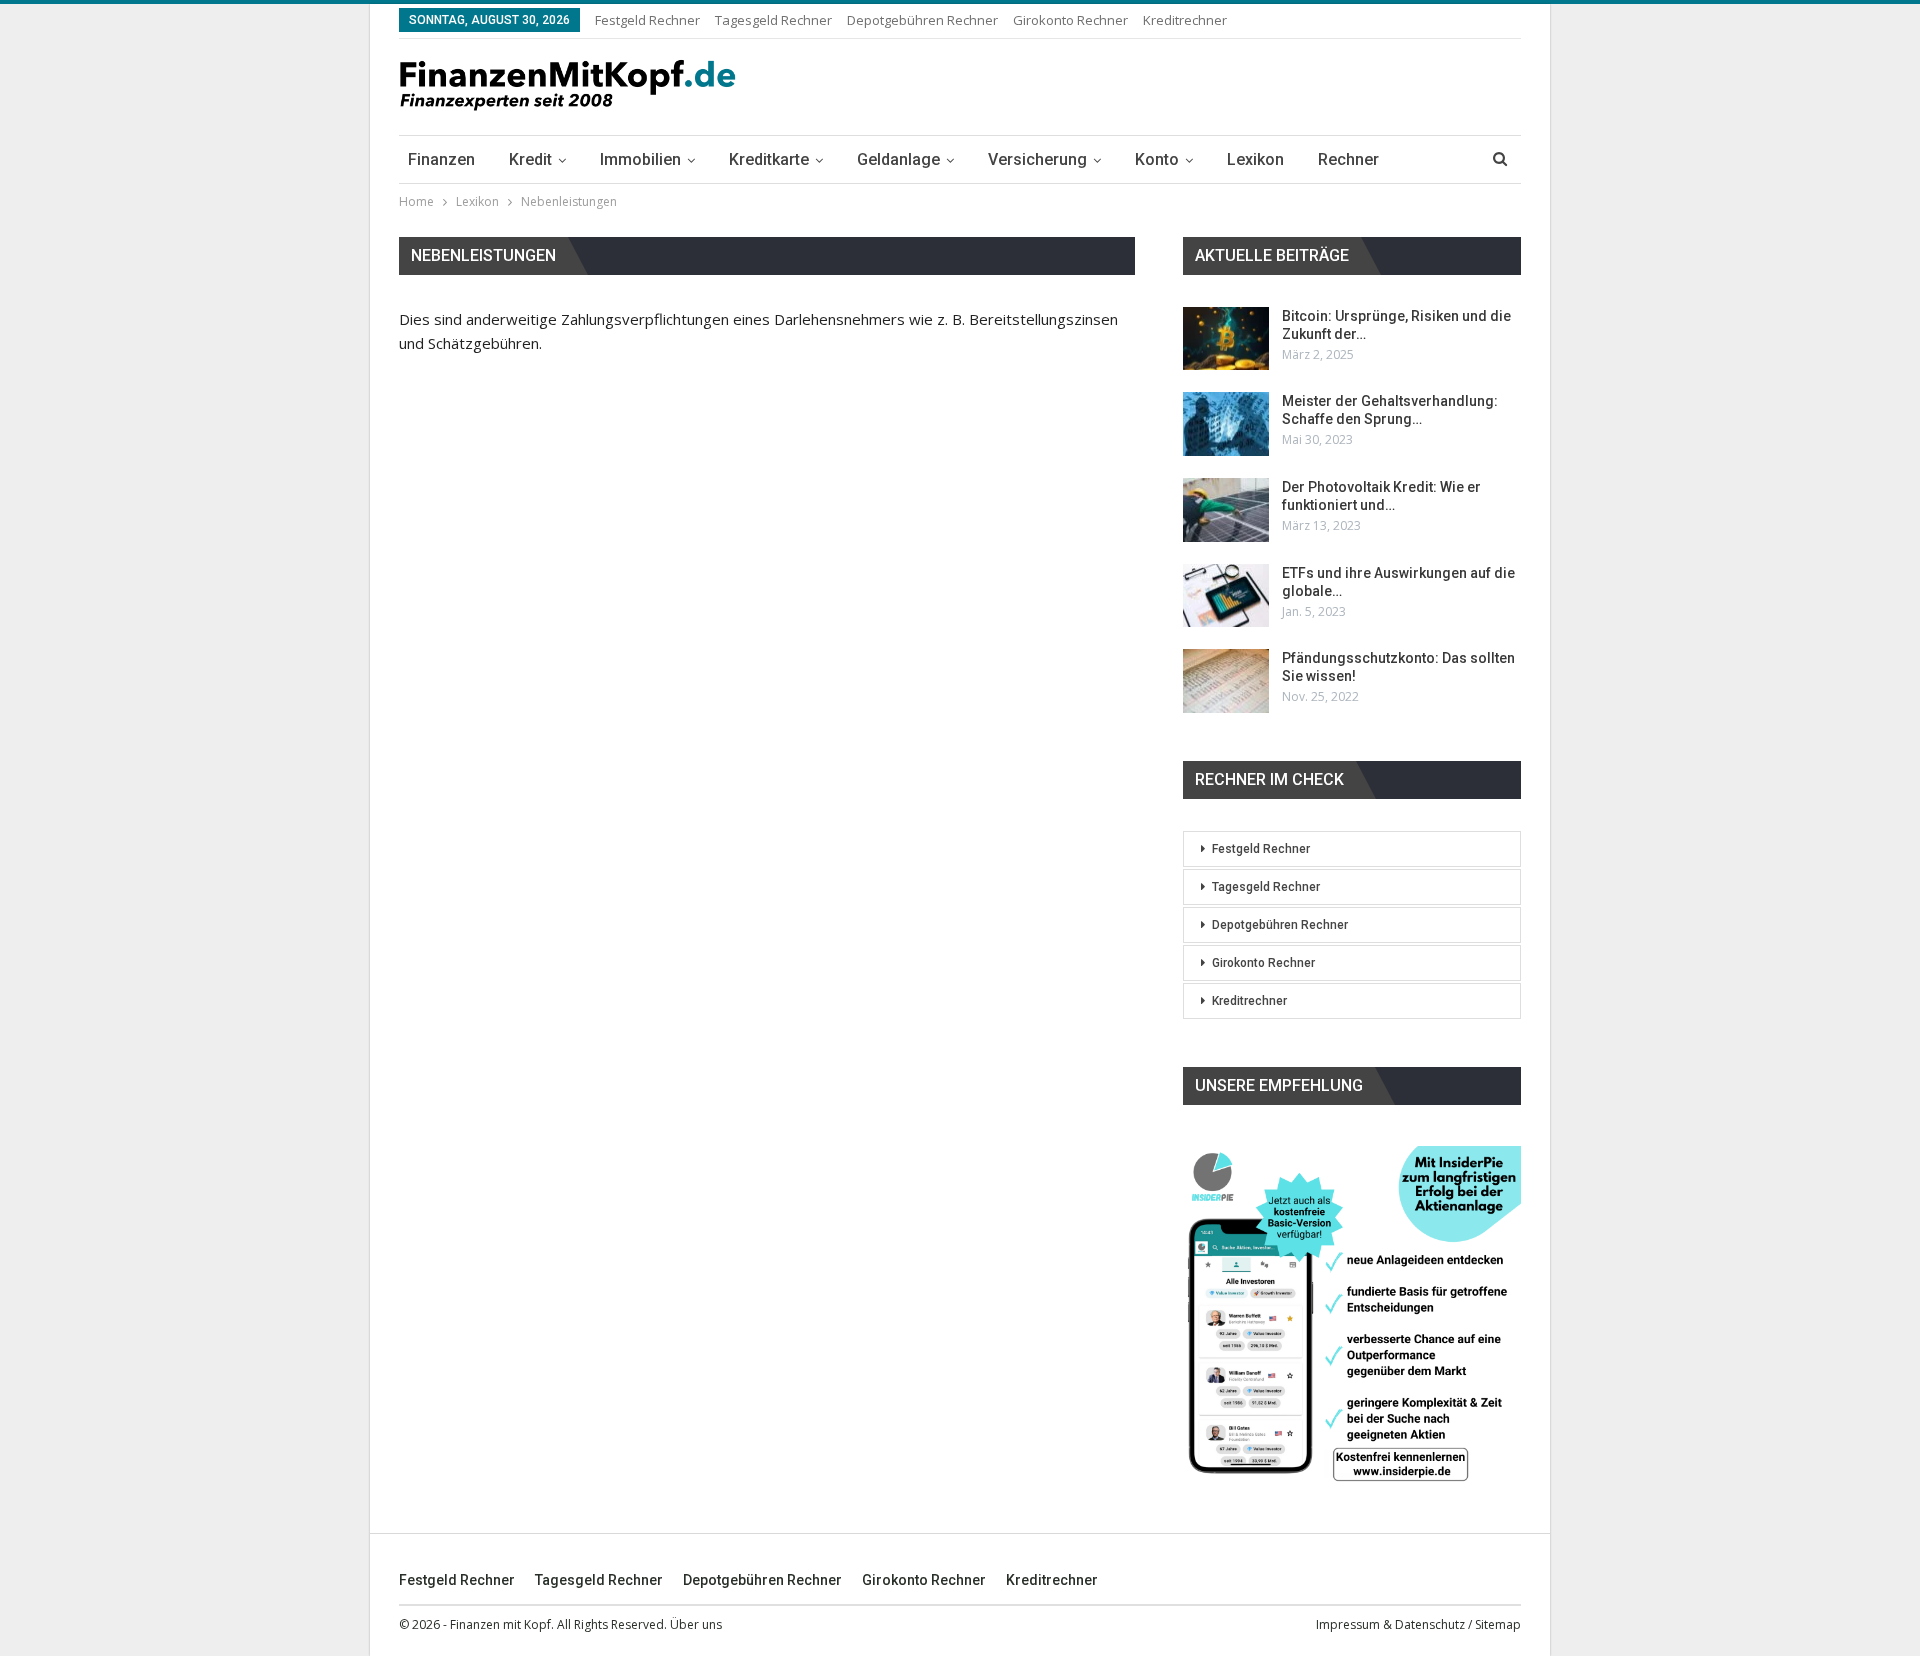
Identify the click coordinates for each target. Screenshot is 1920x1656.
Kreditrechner (1185, 20)
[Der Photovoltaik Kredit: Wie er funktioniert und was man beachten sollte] (1226, 510)
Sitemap (1498, 1624)
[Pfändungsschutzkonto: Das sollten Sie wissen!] (1226, 681)
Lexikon (1255, 159)
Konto (1157, 159)
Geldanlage (898, 159)
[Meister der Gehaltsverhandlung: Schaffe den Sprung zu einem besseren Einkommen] (1226, 424)
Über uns (696, 1624)
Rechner (1348, 159)
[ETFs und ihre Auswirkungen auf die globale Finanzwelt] (1226, 596)
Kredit (530, 159)
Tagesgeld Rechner (773, 20)
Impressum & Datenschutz (1390, 1624)
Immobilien (640, 159)
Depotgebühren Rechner (922, 20)
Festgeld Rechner (647, 20)
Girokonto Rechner (1070, 20)
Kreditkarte (769, 159)
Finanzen (441, 159)
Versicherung (1037, 159)
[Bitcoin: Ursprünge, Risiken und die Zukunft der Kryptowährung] (1226, 339)
